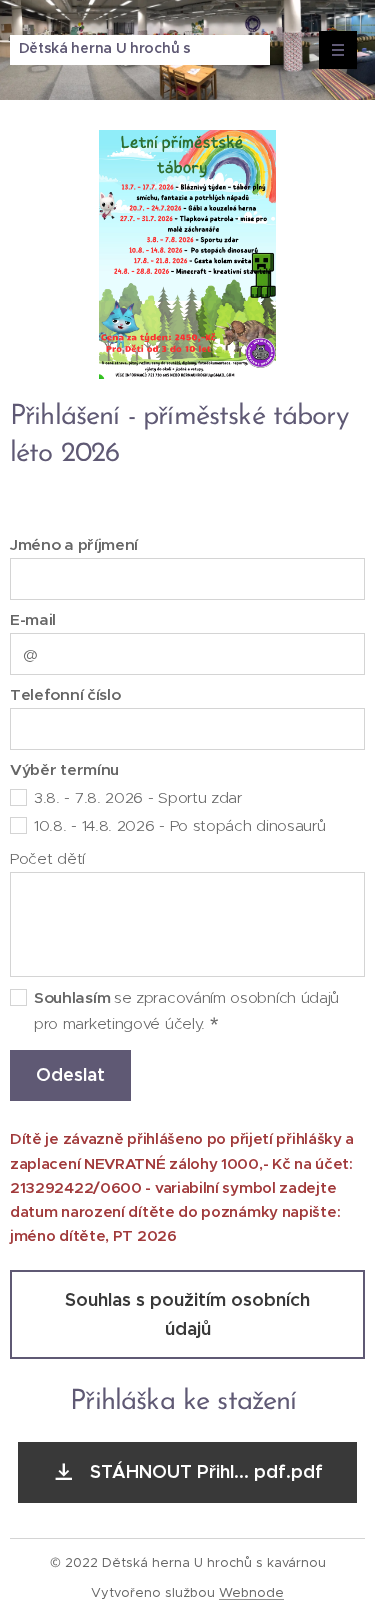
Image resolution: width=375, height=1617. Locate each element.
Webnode (251, 1592)
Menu (338, 50)
